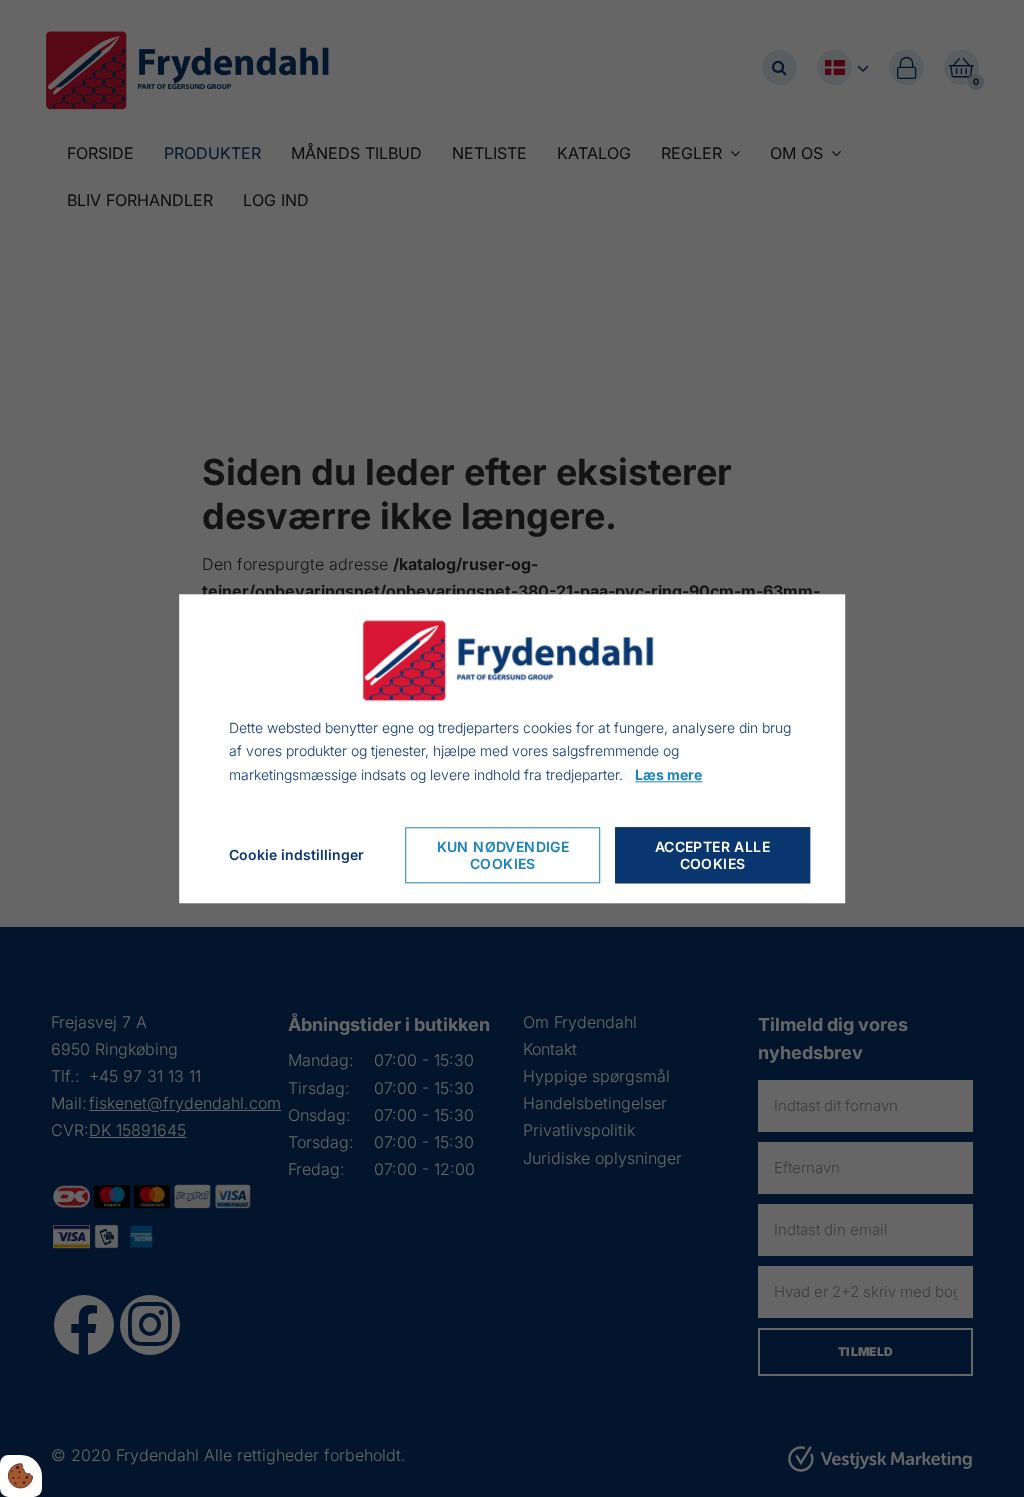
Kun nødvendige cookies (503, 855)
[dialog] (512, 748)
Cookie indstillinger (296, 854)
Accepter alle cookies (712, 855)
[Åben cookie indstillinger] (21, 1476)
